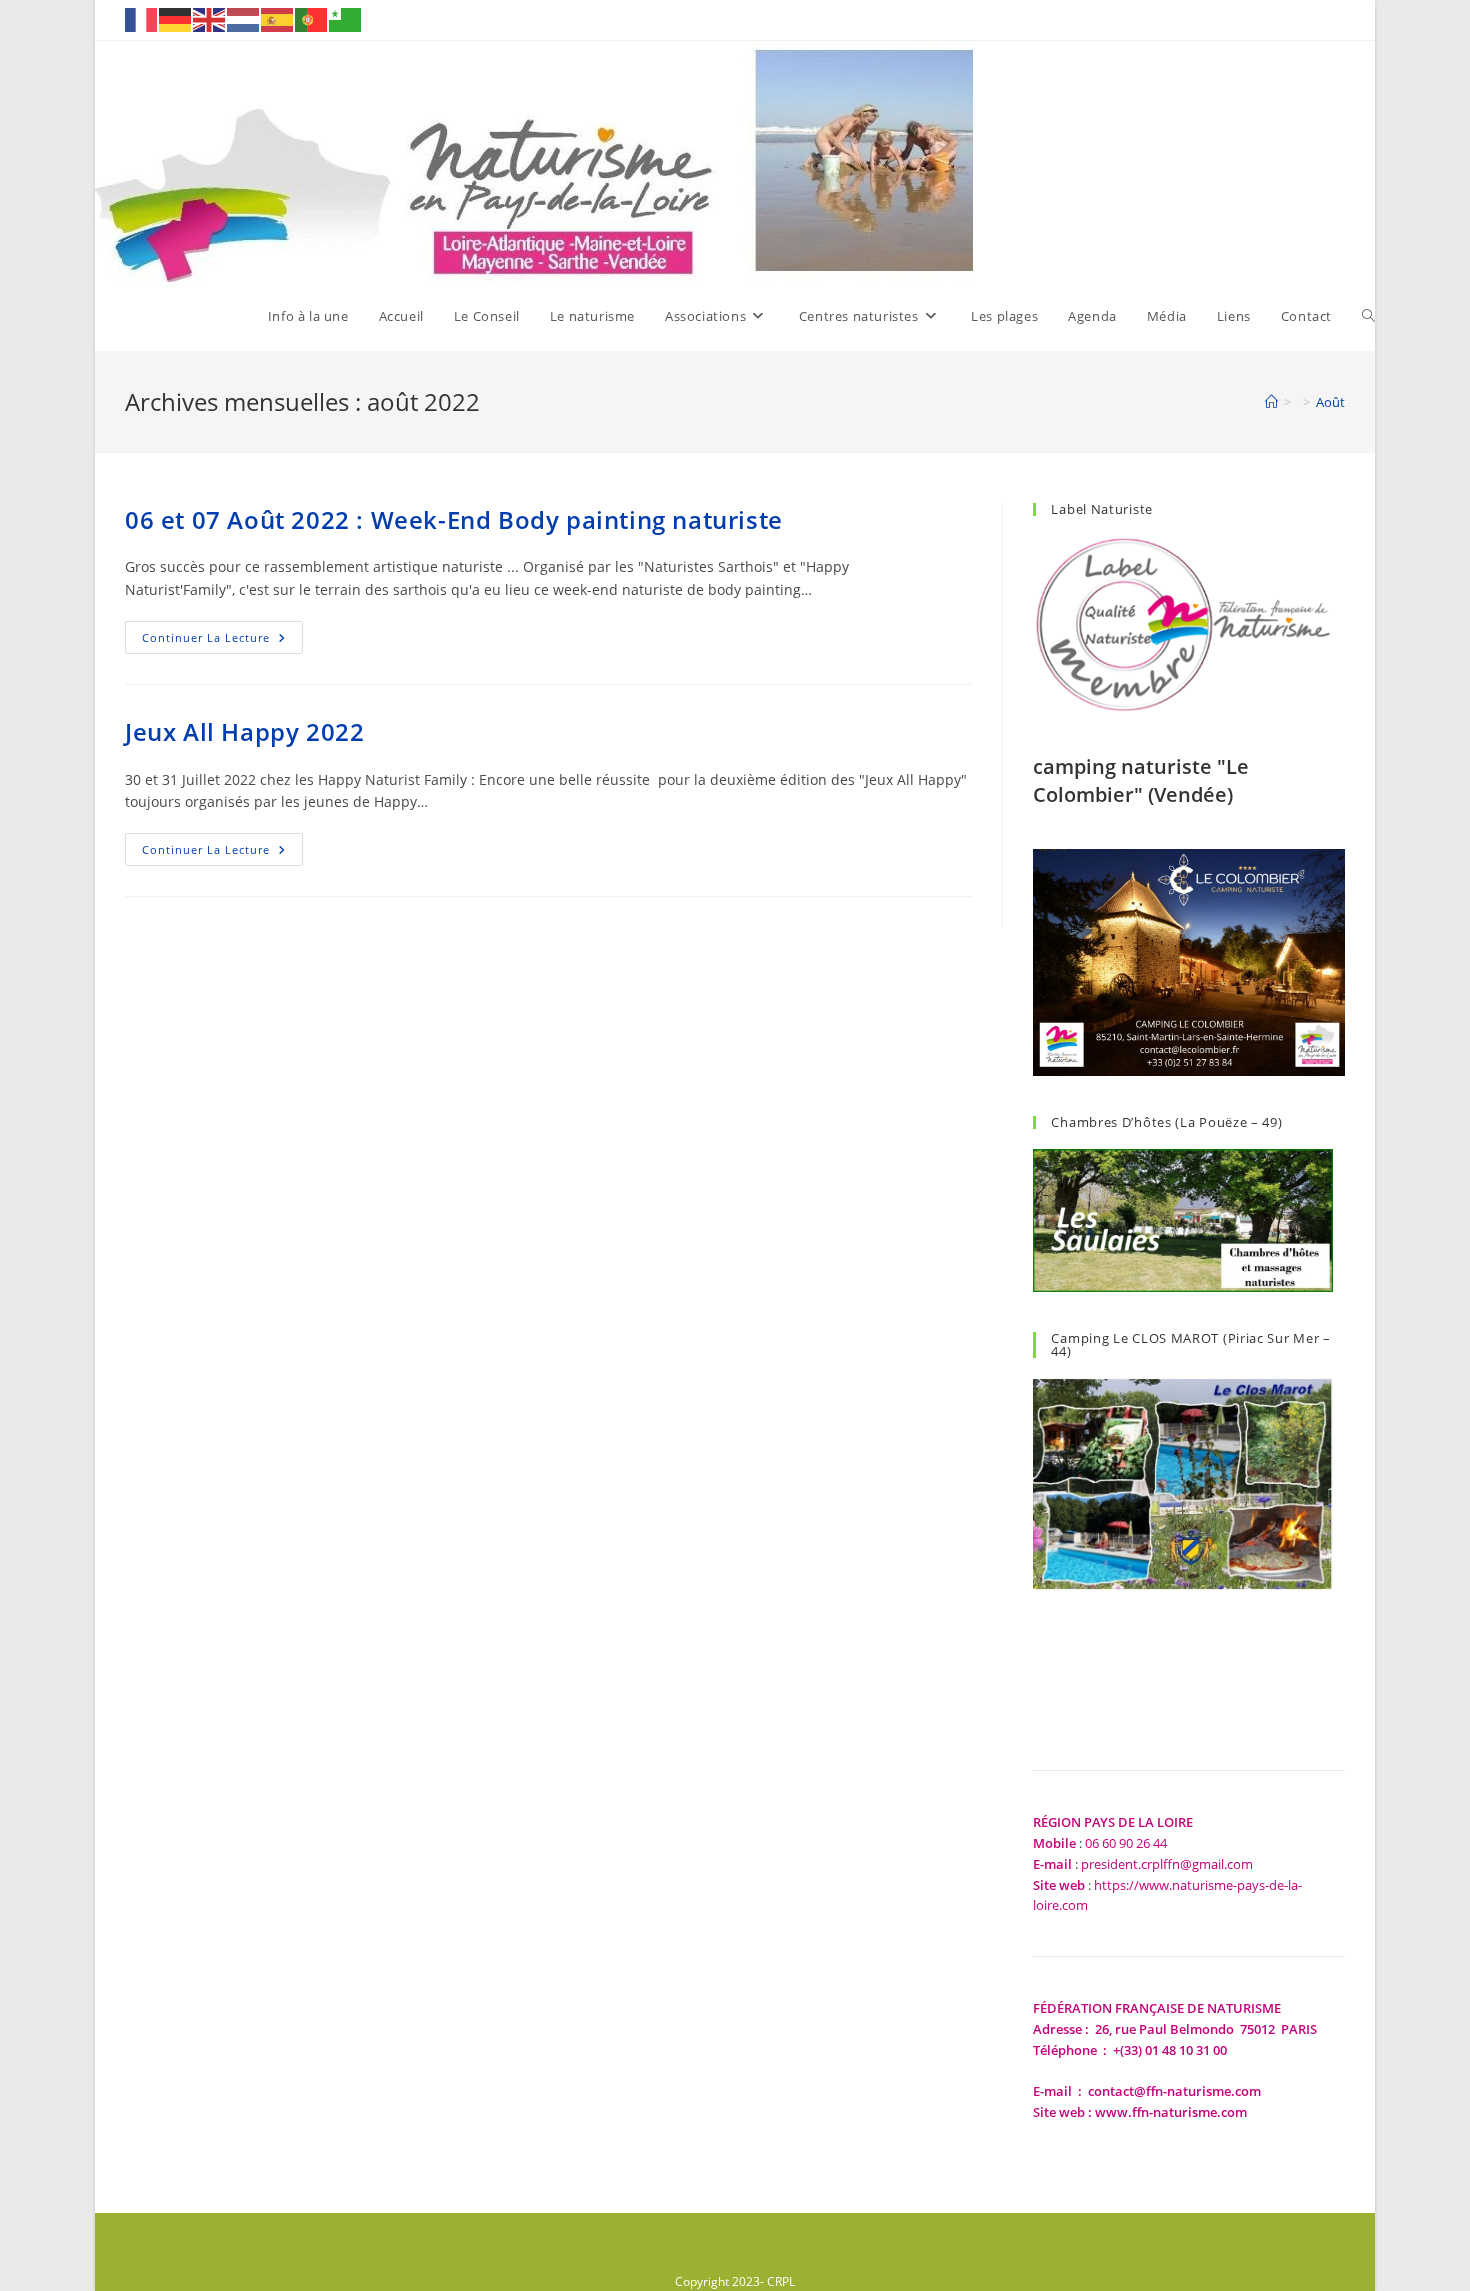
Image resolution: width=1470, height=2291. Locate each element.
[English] (210, 18)
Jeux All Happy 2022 (244, 731)
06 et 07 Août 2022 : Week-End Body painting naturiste (454, 519)
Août (1330, 402)
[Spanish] (278, 18)
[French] (142, 18)
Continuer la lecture (222, 641)
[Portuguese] (312, 18)
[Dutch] (244, 18)
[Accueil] (1271, 402)
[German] (176, 18)
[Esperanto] (346, 18)
